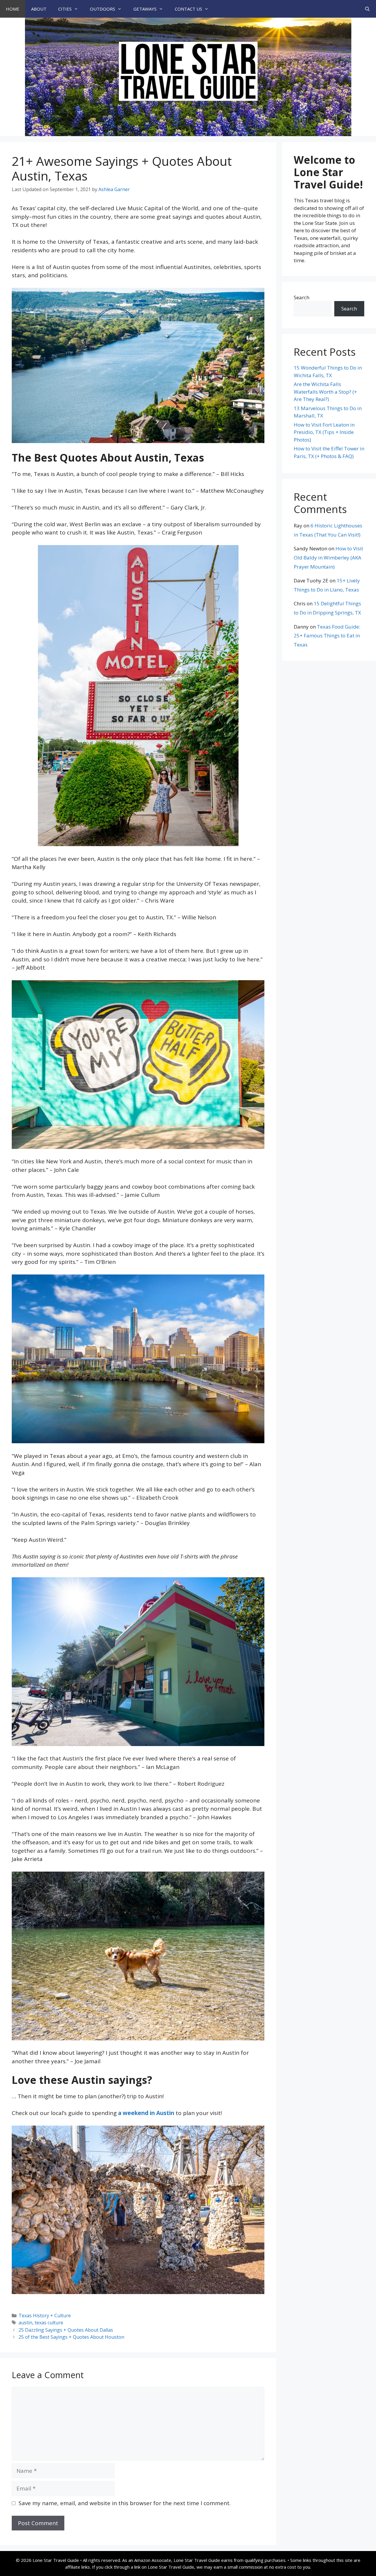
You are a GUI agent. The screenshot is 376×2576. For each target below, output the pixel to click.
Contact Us (188, 9)
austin (25, 2323)
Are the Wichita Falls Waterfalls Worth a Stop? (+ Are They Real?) (325, 392)
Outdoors (103, 9)
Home (13, 9)
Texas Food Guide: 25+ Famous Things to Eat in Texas (327, 636)
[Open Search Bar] (367, 9)
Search (302, 297)
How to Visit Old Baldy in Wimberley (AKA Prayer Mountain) (328, 557)
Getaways (145, 9)
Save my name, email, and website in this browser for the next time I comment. (125, 2503)
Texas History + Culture (45, 2316)
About (39, 9)
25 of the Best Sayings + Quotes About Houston (71, 2337)
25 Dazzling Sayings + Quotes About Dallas (66, 2330)
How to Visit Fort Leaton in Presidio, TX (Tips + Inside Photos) (324, 432)
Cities (65, 9)
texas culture (49, 2323)
